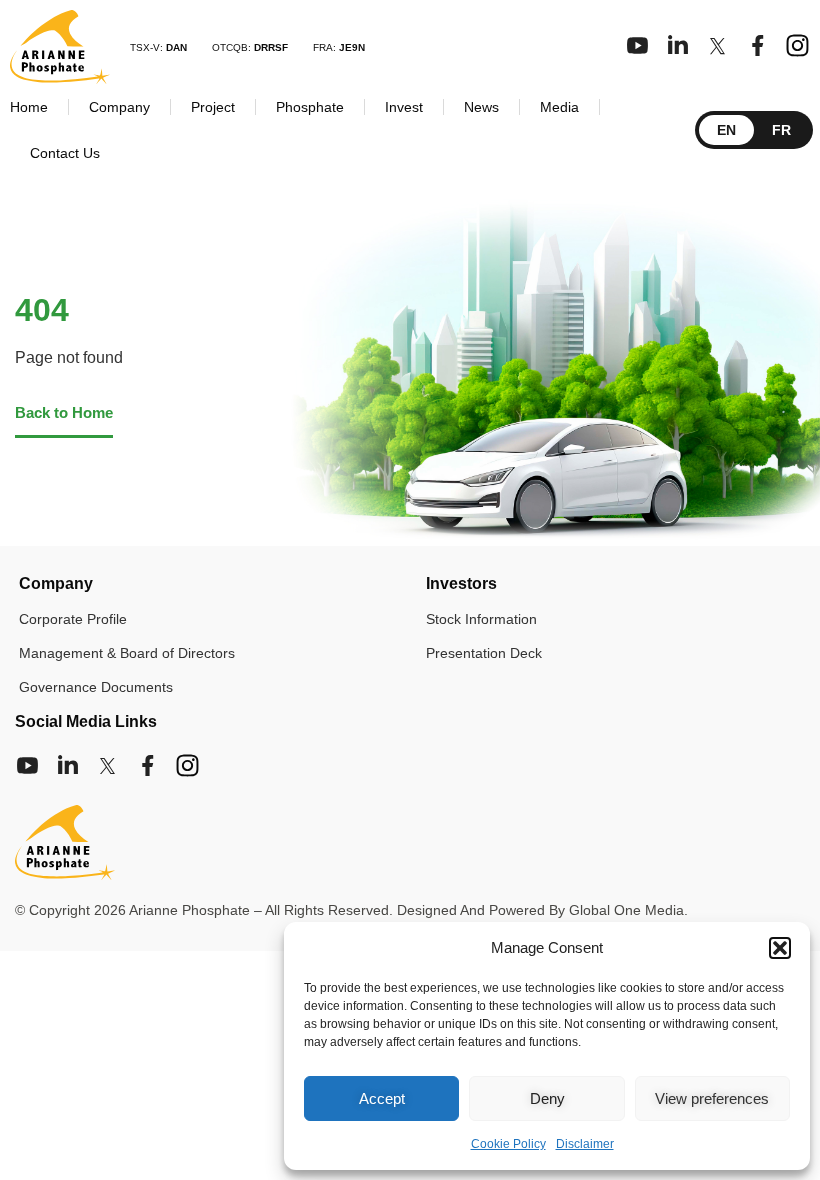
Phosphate (310, 107)
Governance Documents (96, 687)
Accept (382, 1098)
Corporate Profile (73, 619)
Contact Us (65, 153)
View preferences (712, 1098)
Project (213, 107)
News (481, 107)
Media (559, 107)
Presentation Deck (484, 653)
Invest (404, 107)
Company (119, 107)
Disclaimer (585, 1144)
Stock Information (481, 619)
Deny (547, 1098)
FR (781, 130)
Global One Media (626, 910)
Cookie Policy (508, 1144)
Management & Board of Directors (127, 653)
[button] (780, 948)
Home (29, 107)
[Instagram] (797, 45)
